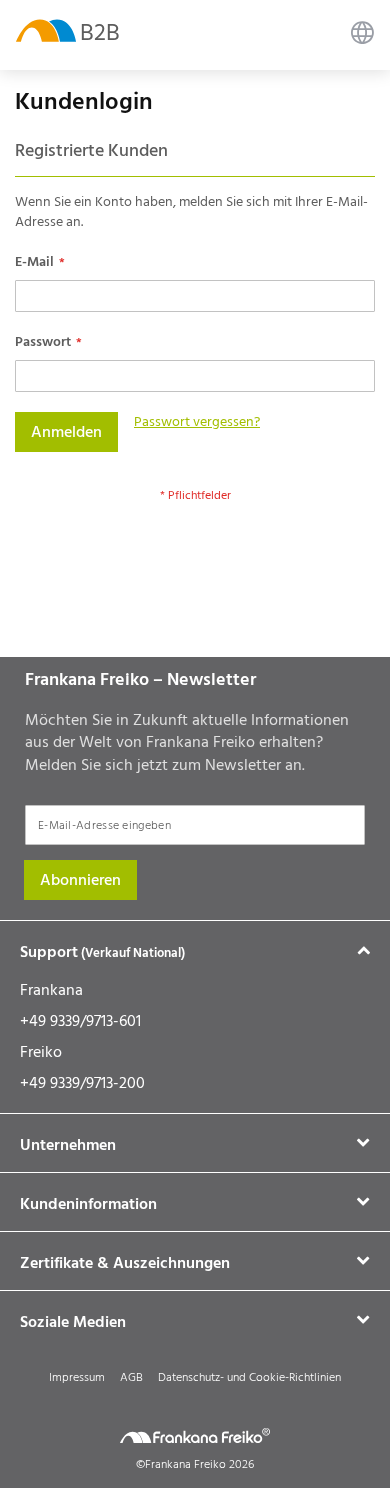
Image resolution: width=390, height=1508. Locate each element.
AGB (131, 1377)
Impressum (77, 1377)
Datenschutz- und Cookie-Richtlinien (249, 1377)
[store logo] (46, 29)
